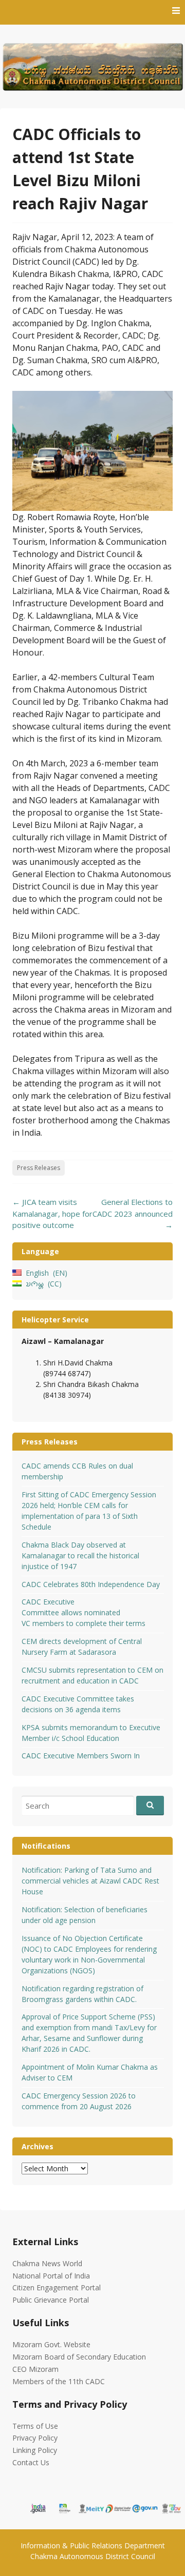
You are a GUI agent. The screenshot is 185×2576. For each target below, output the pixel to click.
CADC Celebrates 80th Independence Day (91, 1584)
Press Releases (39, 1168)
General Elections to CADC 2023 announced (133, 1213)
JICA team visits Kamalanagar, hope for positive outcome (52, 1213)
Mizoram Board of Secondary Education (79, 2357)
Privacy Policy (35, 2438)
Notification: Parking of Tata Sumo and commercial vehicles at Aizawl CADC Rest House (90, 1881)
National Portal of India (51, 2276)
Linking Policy (35, 2450)
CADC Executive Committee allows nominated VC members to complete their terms (84, 1612)
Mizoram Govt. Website (51, 2344)
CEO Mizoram (35, 2369)
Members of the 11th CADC (59, 2381)
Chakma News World (47, 2263)
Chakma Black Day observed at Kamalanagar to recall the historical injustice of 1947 (80, 1555)
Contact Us (31, 2462)
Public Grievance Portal (51, 2300)
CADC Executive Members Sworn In (81, 1756)
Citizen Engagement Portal (57, 2287)
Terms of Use (35, 2426)
